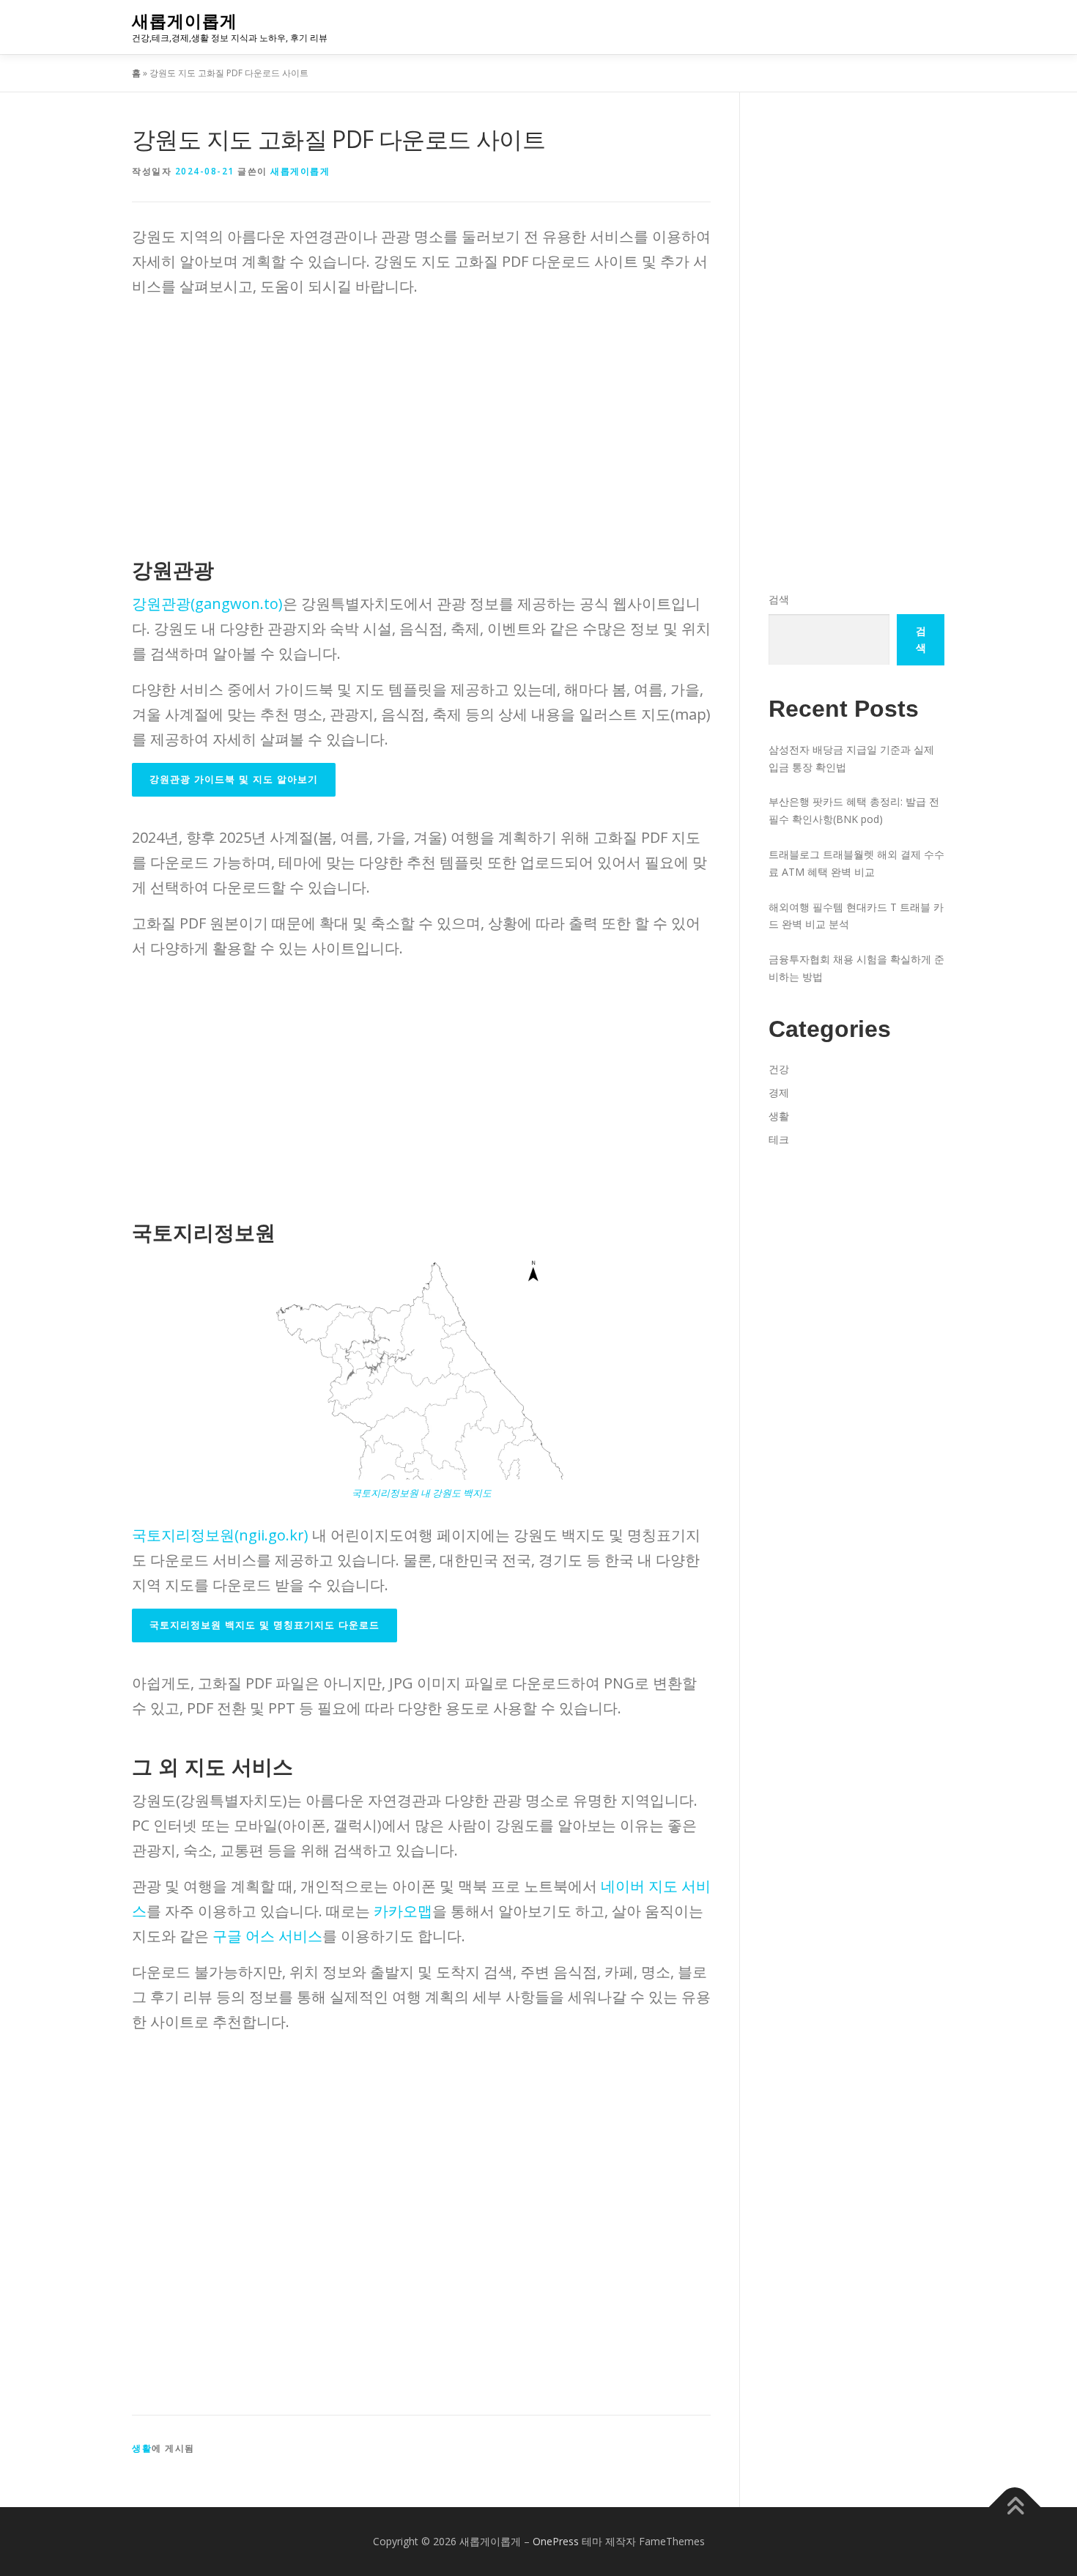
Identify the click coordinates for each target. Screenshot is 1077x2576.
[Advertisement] (421, 413)
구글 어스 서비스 (267, 1936)
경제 (779, 1092)
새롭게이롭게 (185, 21)
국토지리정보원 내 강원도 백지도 (422, 1493)
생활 (142, 2448)
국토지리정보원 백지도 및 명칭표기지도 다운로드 (264, 1625)
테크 (779, 1139)
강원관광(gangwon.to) (207, 604)
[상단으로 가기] (1015, 2507)
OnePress (556, 2541)
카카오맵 (403, 1911)
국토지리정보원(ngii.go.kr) (220, 1535)
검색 (779, 599)
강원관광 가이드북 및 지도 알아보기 (234, 779)
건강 (779, 1069)
